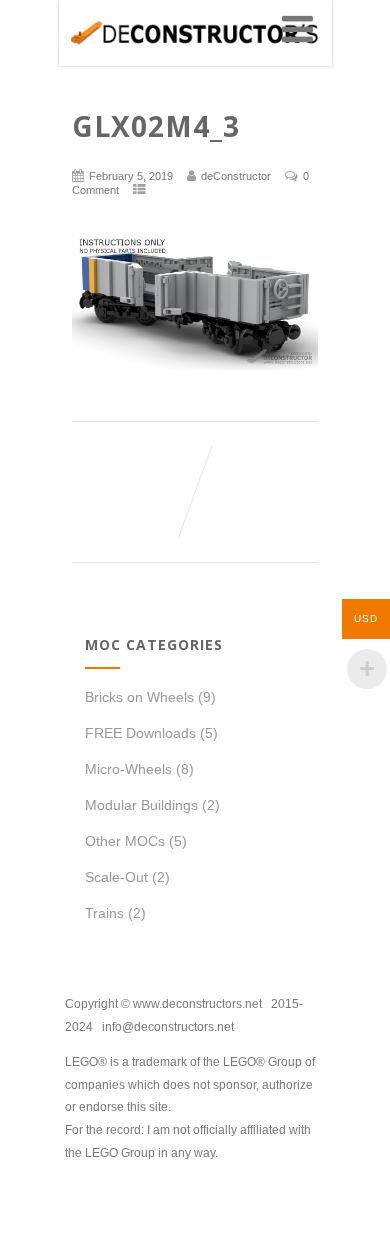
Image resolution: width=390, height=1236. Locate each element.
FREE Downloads (140, 733)
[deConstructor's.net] (194, 58)
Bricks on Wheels (139, 697)
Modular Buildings (141, 805)
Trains (104, 913)
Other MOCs (125, 841)
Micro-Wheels (128, 769)
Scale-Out (116, 877)
